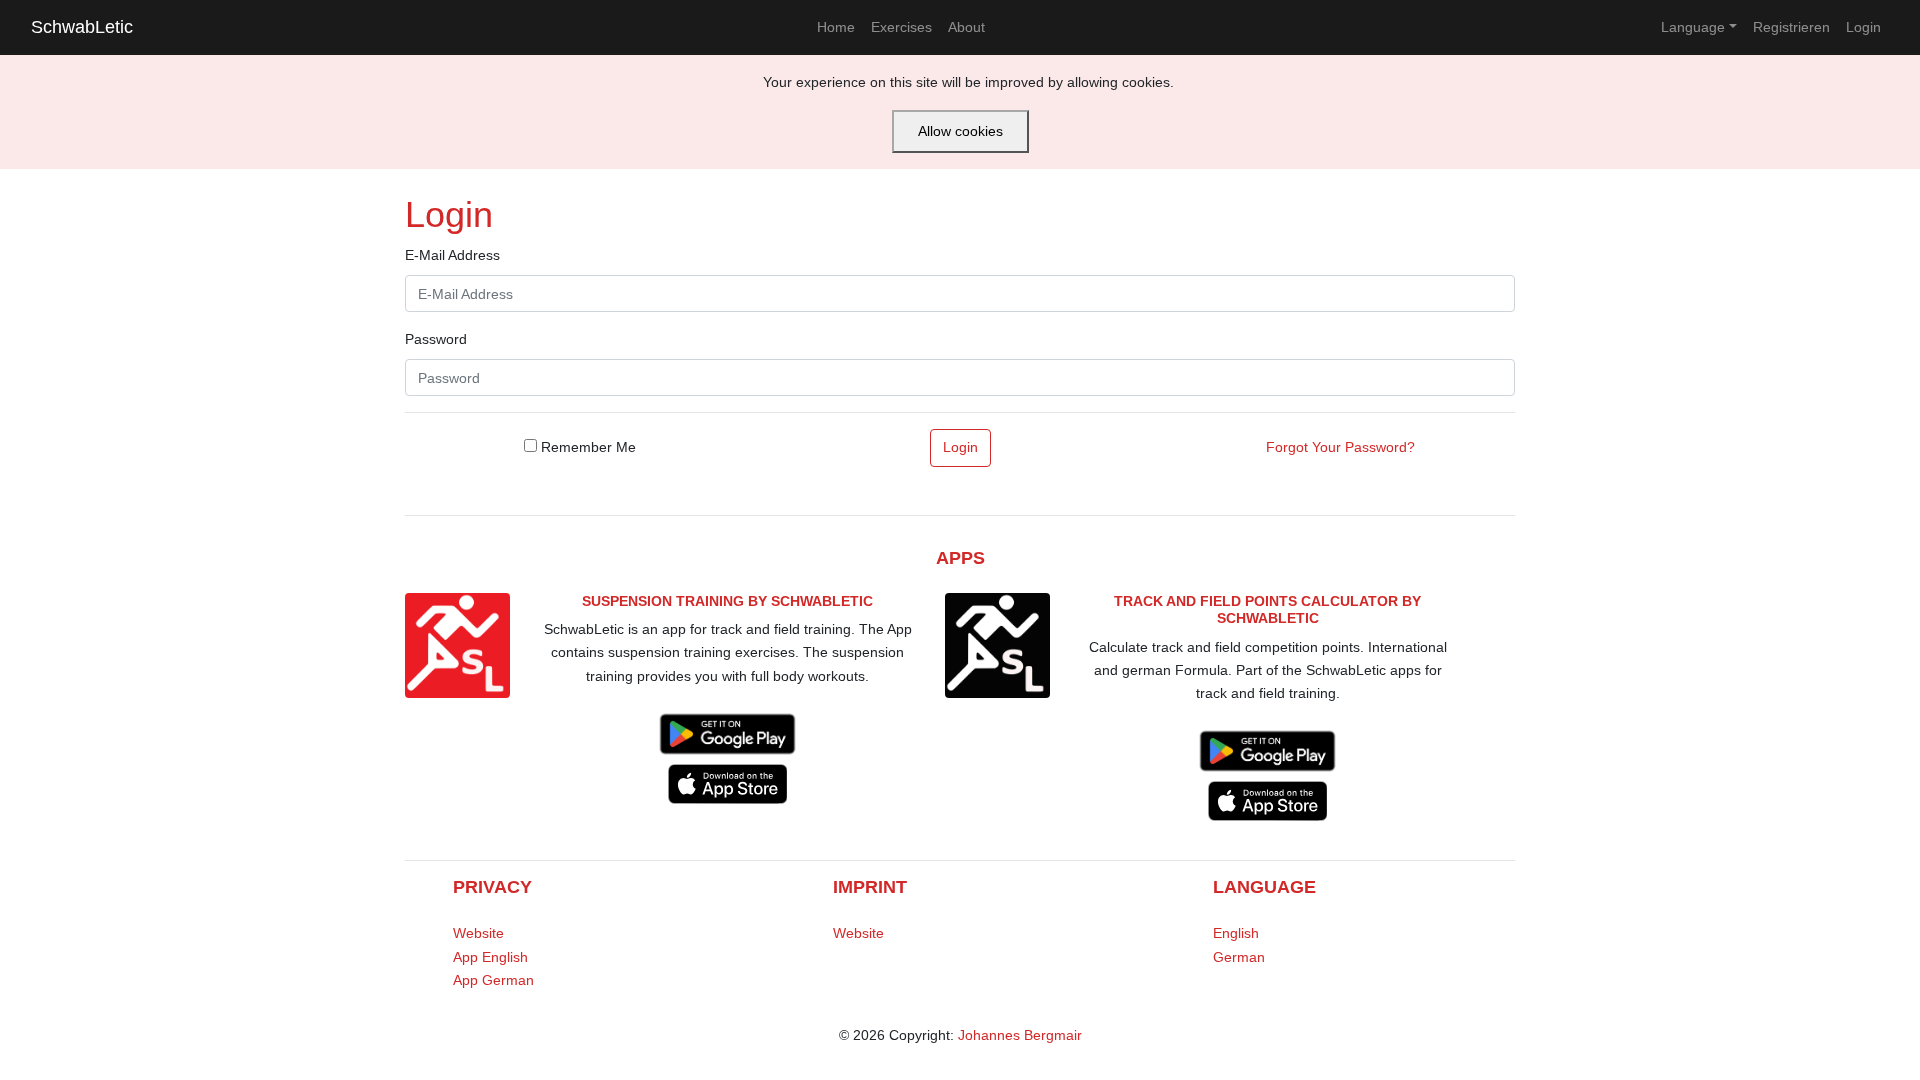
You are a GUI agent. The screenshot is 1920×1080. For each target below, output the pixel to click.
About (966, 27)
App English (490, 957)
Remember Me (586, 447)
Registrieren (1791, 27)
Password (436, 339)
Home (836, 27)
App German (493, 980)
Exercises (901, 27)
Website (478, 933)
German (1239, 957)
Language (1693, 27)
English (1236, 933)
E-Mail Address (452, 255)
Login (1863, 27)
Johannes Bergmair (1020, 1035)
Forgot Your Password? (1340, 447)
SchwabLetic (82, 27)
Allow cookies (960, 131)
